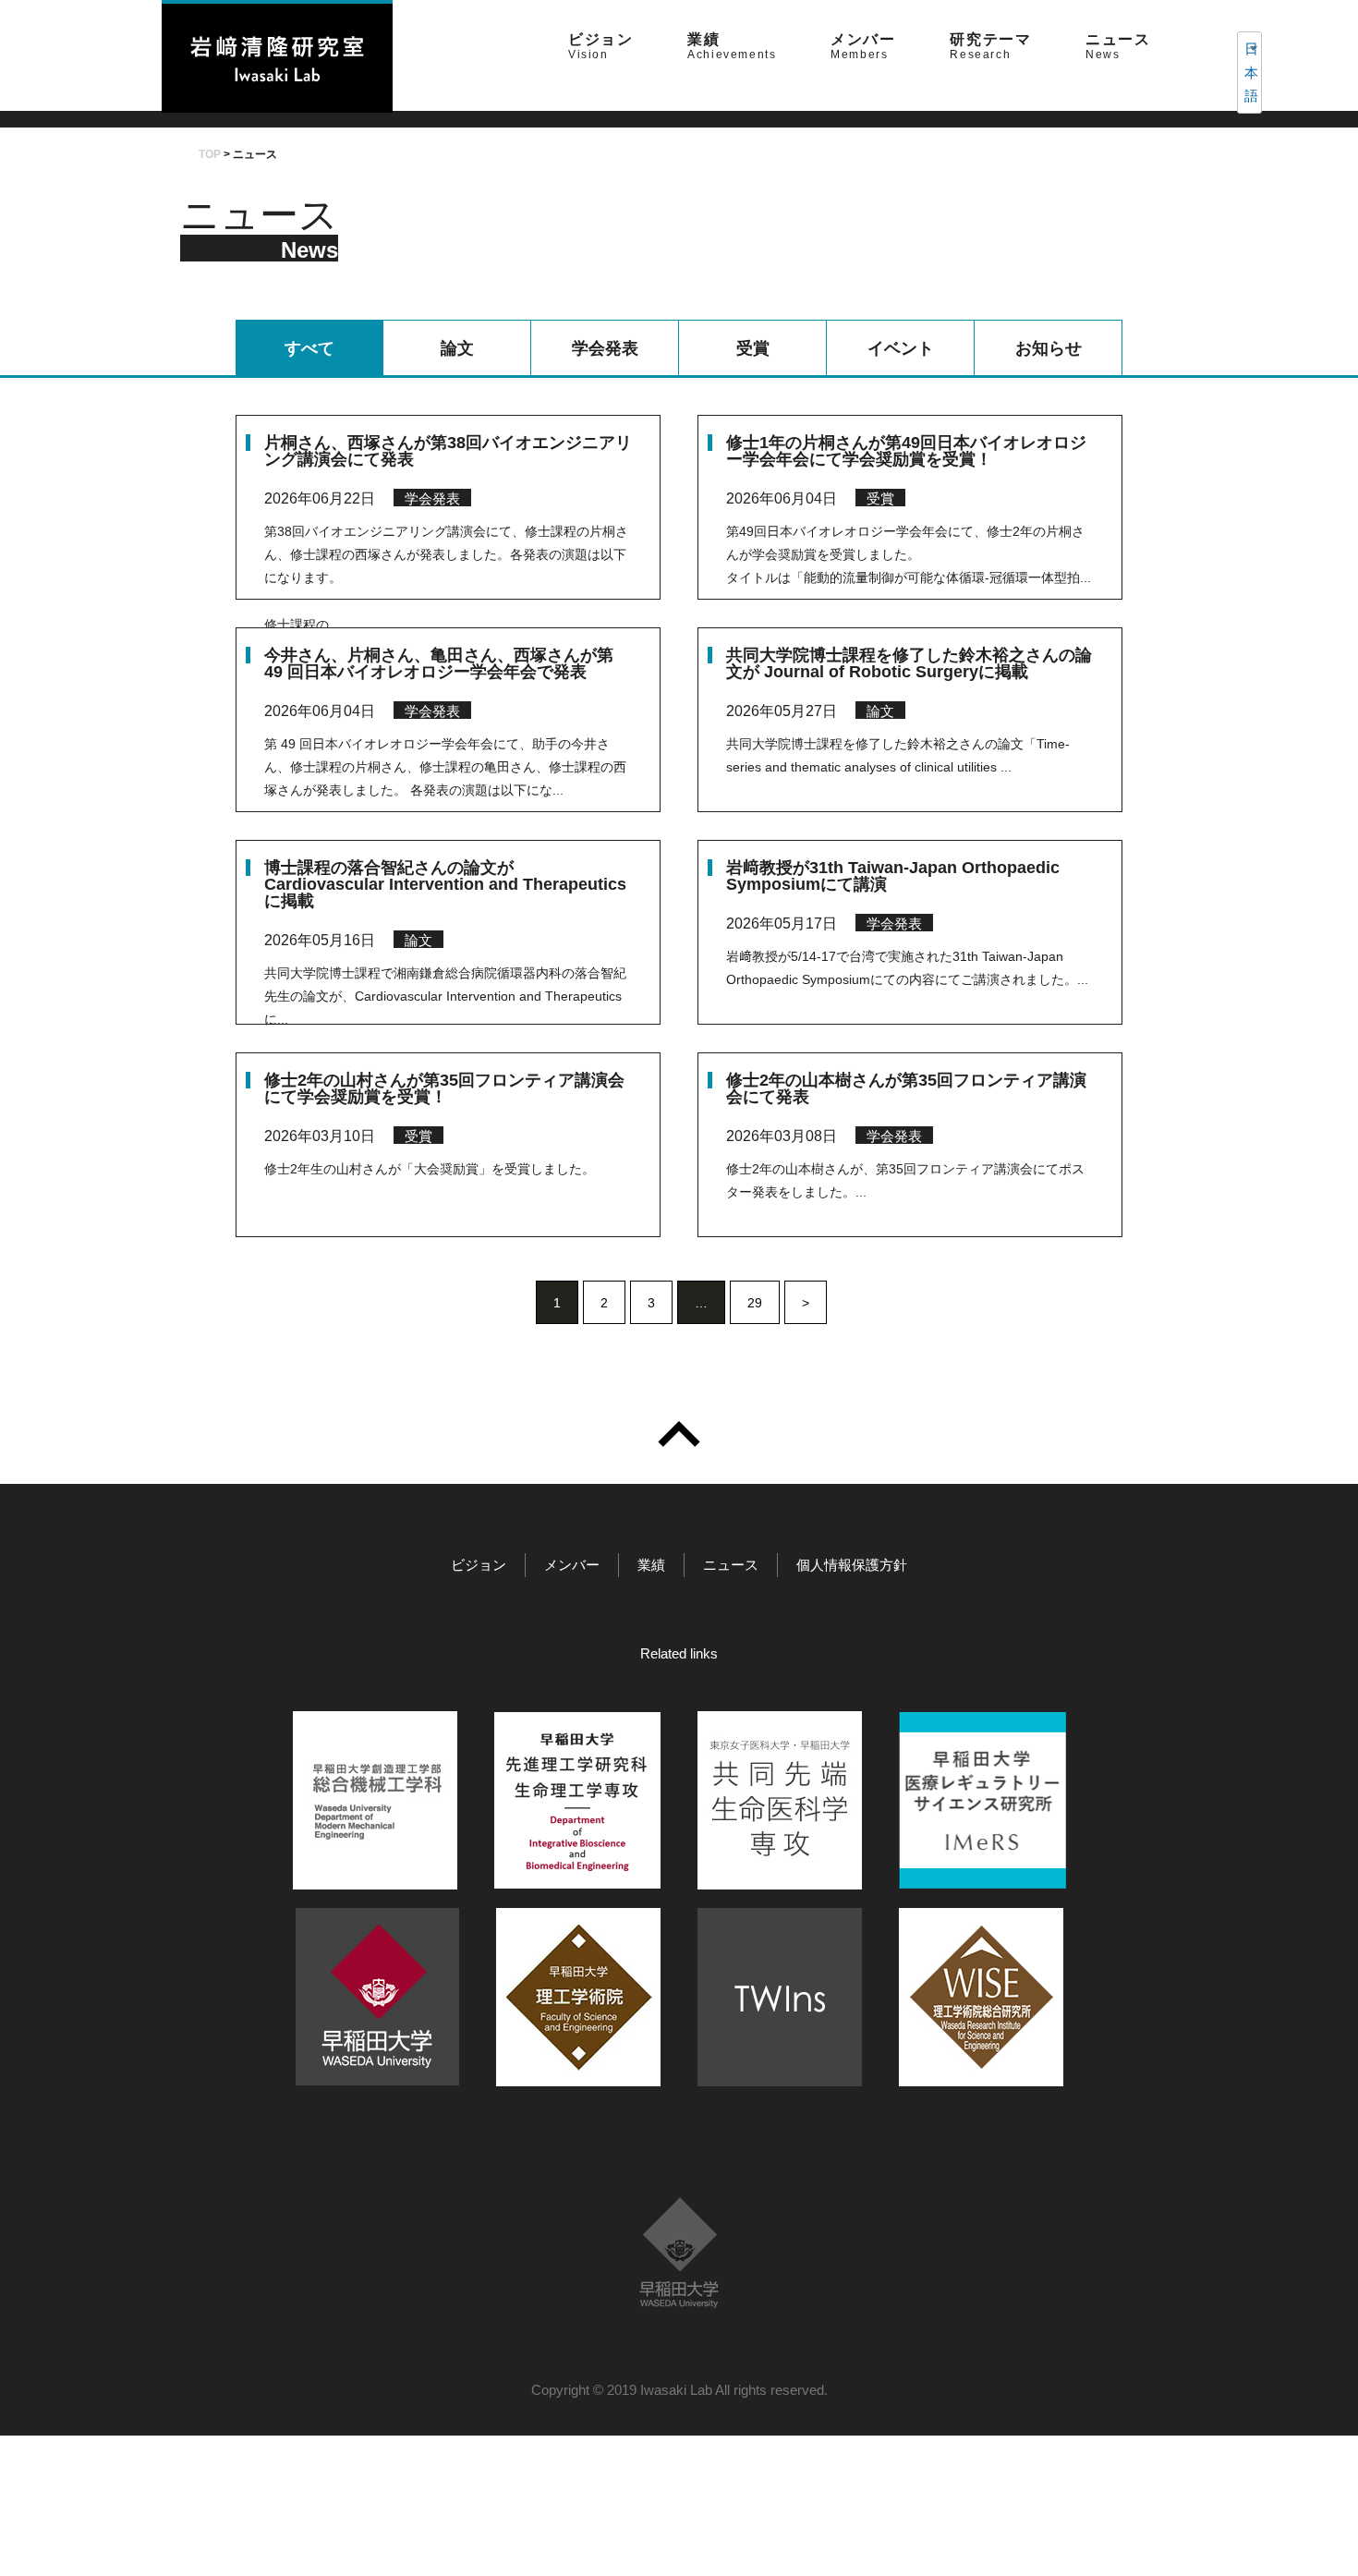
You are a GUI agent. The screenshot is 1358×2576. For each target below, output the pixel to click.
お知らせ (1049, 348)
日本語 (1245, 72)
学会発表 (605, 348)
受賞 (753, 348)
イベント (901, 348)
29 (755, 1303)
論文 (457, 348)
